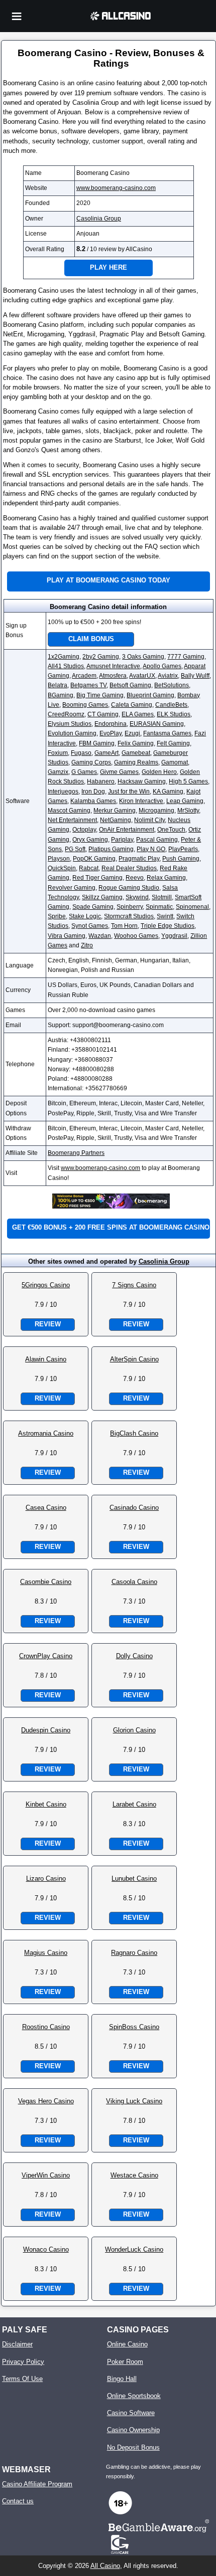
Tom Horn (124, 926)
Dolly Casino (134, 1656)
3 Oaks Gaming (143, 657)
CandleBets (171, 705)
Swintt (165, 916)
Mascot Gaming (69, 811)
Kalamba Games (93, 801)
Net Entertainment (72, 820)
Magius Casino (46, 1953)
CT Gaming (103, 714)
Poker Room (125, 2362)
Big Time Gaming (100, 695)
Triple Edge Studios (168, 926)
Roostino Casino (46, 2027)
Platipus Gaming (111, 849)
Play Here (109, 267)
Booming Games (85, 705)
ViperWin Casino (46, 2175)
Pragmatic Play (139, 859)
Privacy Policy (23, 2362)
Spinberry (130, 907)
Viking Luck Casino (134, 2101)
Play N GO (151, 849)
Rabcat (89, 868)
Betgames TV (88, 685)
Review (48, 1324)
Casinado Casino (134, 1508)
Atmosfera (113, 676)
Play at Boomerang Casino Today (109, 580)
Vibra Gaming (67, 936)
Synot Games (90, 926)
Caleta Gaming (132, 705)
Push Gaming (181, 859)
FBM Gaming (97, 743)
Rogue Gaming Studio (129, 888)
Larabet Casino (134, 1804)
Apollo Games (162, 666)
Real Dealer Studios (129, 868)
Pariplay (122, 840)
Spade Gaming (93, 907)
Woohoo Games (136, 936)
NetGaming (116, 820)
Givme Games (119, 772)
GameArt (106, 753)
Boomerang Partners (76, 1153)
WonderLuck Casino (134, 2249)
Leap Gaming (185, 801)
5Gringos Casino (46, 1285)
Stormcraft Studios (129, 916)
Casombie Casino (46, 1582)
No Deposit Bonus (133, 2447)
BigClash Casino (134, 1433)
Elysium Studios (70, 724)
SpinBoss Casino (134, 2027)
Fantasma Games (167, 733)
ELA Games (138, 714)
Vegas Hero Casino (46, 2101)
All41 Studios (66, 666)
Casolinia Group (99, 219)
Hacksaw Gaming (142, 781)
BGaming (61, 695)
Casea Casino (46, 1508)
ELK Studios (174, 714)
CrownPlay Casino (46, 1656)
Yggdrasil (174, 936)
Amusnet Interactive (113, 666)
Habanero (101, 781)
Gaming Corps (91, 762)
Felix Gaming (136, 743)
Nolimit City (149, 820)
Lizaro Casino (46, 1878)
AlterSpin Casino (134, 1359)
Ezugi (132, 733)
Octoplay (84, 830)
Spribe (57, 916)
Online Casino (127, 2344)
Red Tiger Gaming (97, 878)
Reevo (135, 878)
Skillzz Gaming (102, 897)
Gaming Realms (136, 762)
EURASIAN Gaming (157, 724)
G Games (84, 772)
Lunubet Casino (134, 1878)
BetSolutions (172, 685)
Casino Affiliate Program (37, 2484)
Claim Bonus (91, 639)
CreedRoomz (66, 714)
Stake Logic (85, 916)
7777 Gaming (186, 657)
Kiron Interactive (141, 801)
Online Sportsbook (134, 2396)
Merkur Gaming (115, 811)
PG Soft (75, 849)
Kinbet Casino (46, 1804)
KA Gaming (168, 791)
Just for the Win (129, 791)
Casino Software (131, 2413)
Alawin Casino (46, 1359)
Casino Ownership (133, 2430)
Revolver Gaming (72, 888)
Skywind (137, 897)
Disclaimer (17, 2344)
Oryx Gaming (90, 840)
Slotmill (162, 897)
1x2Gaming (64, 657)
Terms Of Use (22, 2379)
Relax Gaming (166, 878)
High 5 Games (188, 781)
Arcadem (84, 676)
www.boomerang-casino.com (116, 188)
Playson (59, 859)
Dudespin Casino (46, 1730)
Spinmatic (159, 907)
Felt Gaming (173, 743)
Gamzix (58, 772)
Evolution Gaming (72, 733)
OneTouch (171, 830)
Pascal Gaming (157, 840)
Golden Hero (159, 772)
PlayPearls (183, 849)
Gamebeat (136, 753)
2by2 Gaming (101, 657)
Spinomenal (192, 907)
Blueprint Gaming (150, 695)
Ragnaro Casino (134, 1953)
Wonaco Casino (46, 2249)
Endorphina (111, 724)
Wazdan (100, 936)
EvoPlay (111, 733)
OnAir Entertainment (127, 830)
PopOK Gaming (94, 859)
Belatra (58, 685)
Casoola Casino (134, 1582)
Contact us (18, 2501)
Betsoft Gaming (130, 685)
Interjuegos (63, 791)
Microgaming (156, 811)
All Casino (105, 2566)
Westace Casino (134, 2175)
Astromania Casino (46, 1433)
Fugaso (81, 753)
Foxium (58, 753)
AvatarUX (142, 676)
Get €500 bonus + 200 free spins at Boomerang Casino (111, 1227)
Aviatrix (168, 676)
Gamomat (175, 762)
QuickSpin (62, 868)
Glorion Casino (134, 1730)
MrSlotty (188, 811)
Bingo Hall (122, 2379)
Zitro (87, 945)
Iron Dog (93, 791)
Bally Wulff (195, 676)
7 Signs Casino (134, 1285)
